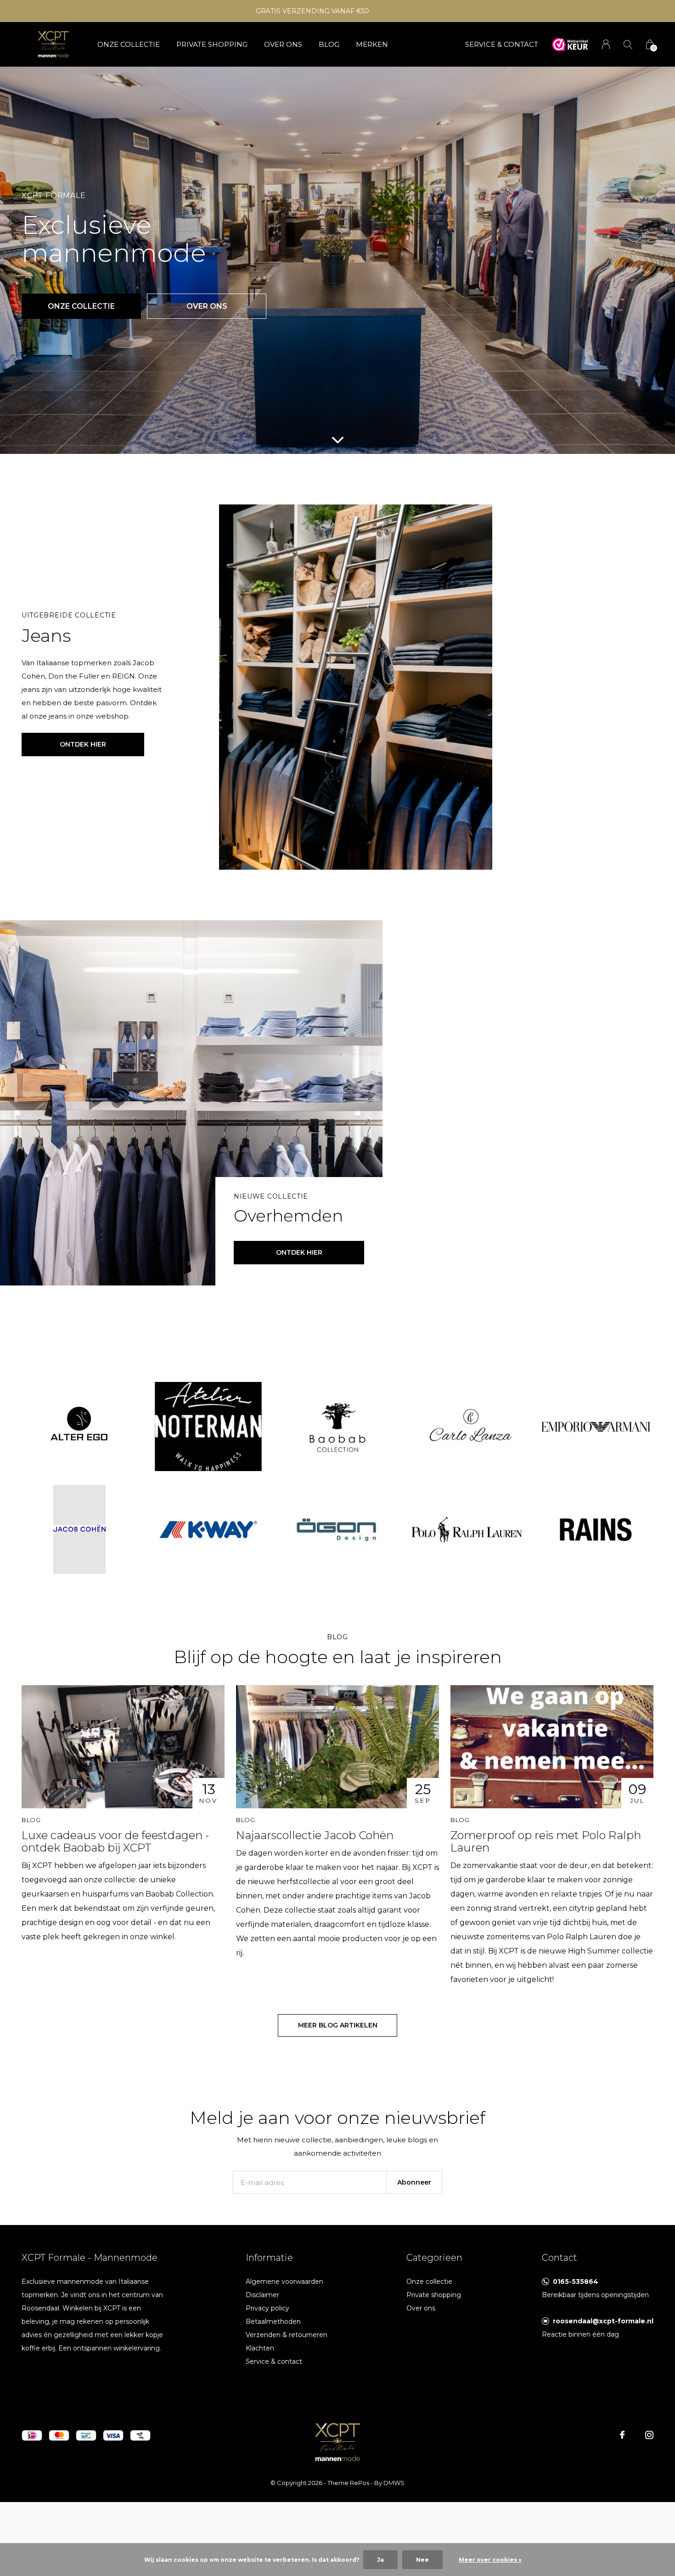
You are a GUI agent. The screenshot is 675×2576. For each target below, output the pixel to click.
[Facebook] (622, 2435)
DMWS (394, 2483)
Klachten (260, 2348)
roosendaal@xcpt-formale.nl (603, 2321)
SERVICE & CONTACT (502, 44)
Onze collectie (129, 44)
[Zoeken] (628, 44)
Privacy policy (267, 2308)
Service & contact (274, 2361)
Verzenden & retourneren (287, 2335)
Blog (329, 44)
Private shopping (212, 44)
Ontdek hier (83, 744)
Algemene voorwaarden (284, 2282)
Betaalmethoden (273, 2321)
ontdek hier (299, 1252)
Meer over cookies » (490, 2560)
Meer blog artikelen (338, 2025)
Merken (372, 44)
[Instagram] (649, 2435)
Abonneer (414, 2182)
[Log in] (606, 44)
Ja (380, 2560)
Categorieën (434, 2258)
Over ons (283, 44)
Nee (422, 2560)
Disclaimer (262, 2295)
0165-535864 (576, 2282)
